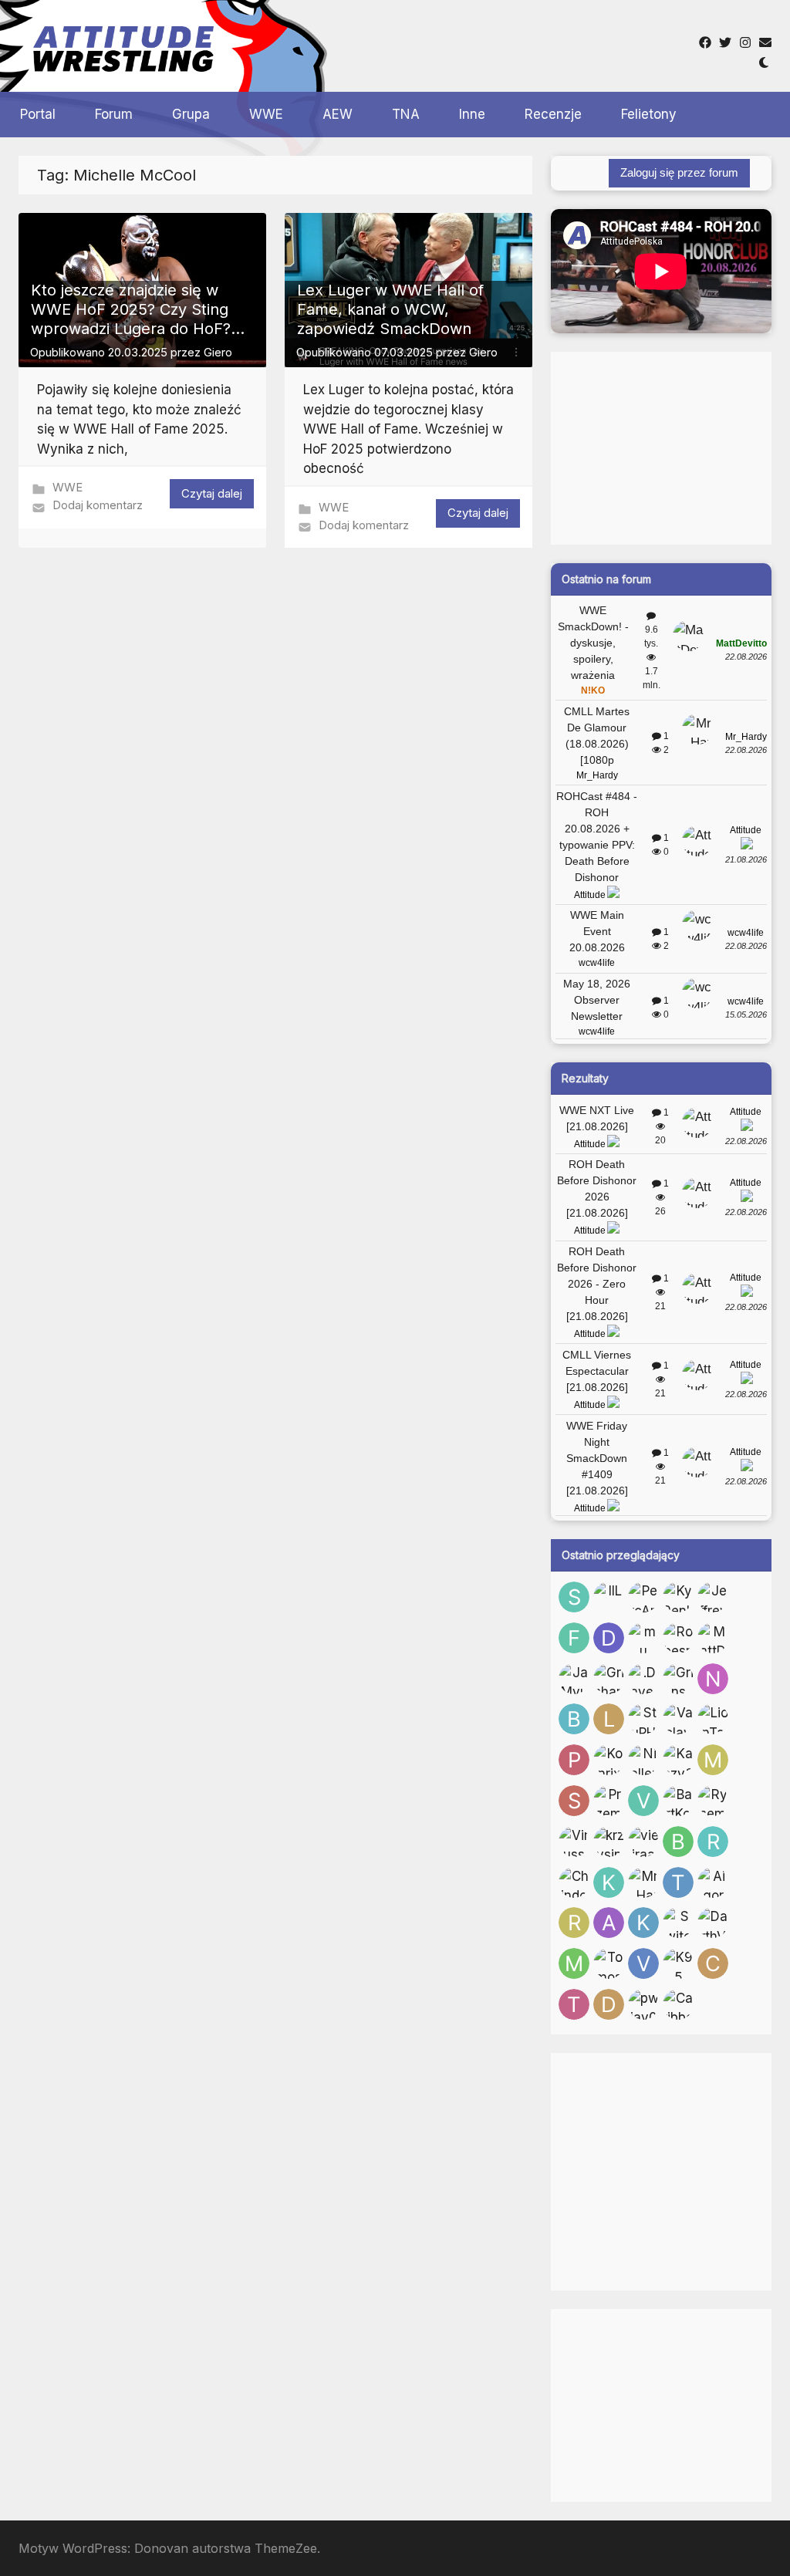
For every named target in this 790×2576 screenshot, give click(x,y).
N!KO (593, 690)
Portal (38, 114)
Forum (114, 114)
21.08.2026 (746, 859)
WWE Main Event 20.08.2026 (597, 931)
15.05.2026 (746, 1015)
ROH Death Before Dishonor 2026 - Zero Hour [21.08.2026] (597, 1284)
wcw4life (597, 963)
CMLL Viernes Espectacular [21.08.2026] (597, 1371)
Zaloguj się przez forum (679, 172)
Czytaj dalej (212, 493)
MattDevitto (741, 643)
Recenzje (553, 114)
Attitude (590, 895)
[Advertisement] (511, 46)
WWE (266, 114)
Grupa (191, 114)
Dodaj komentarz (98, 505)
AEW (338, 114)
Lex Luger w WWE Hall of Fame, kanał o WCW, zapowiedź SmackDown (390, 309)
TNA (406, 114)
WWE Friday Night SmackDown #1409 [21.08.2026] (597, 1458)
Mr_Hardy (597, 775)
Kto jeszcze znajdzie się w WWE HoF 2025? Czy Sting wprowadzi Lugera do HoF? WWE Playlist (131, 319)
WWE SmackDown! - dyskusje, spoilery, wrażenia (593, 643)
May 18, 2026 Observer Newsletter (597, 1000)
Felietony (649, 114)
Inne (472, 114)
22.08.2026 (746, 657)
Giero (218, 352)
